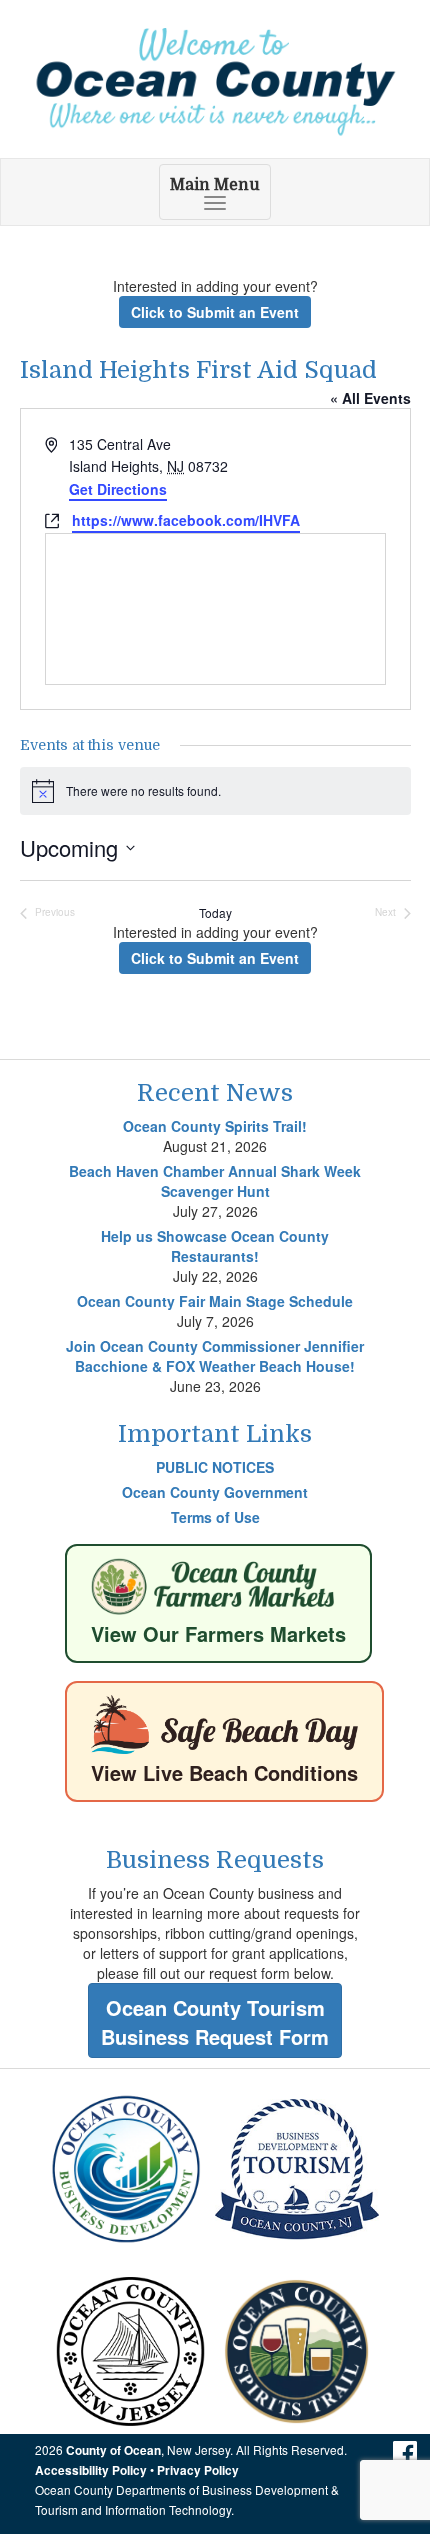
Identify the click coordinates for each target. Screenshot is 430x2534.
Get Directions (118, 489)
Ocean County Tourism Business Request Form (215, 2022)
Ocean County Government (215, 1492)
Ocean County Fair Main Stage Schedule (215, 1301)
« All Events (370, 398)
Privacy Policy (198, 2470)
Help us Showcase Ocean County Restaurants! (215, 1246)
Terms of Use (215, 1517)
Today (215, 913)
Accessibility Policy (91, 2470)
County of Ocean (113, 2450)
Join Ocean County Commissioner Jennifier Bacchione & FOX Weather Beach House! (215, 1356)
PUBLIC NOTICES (215, 1467)
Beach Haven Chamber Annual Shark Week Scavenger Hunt (215, 1181)
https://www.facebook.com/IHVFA (186, 520)
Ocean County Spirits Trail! (215, 1126)
